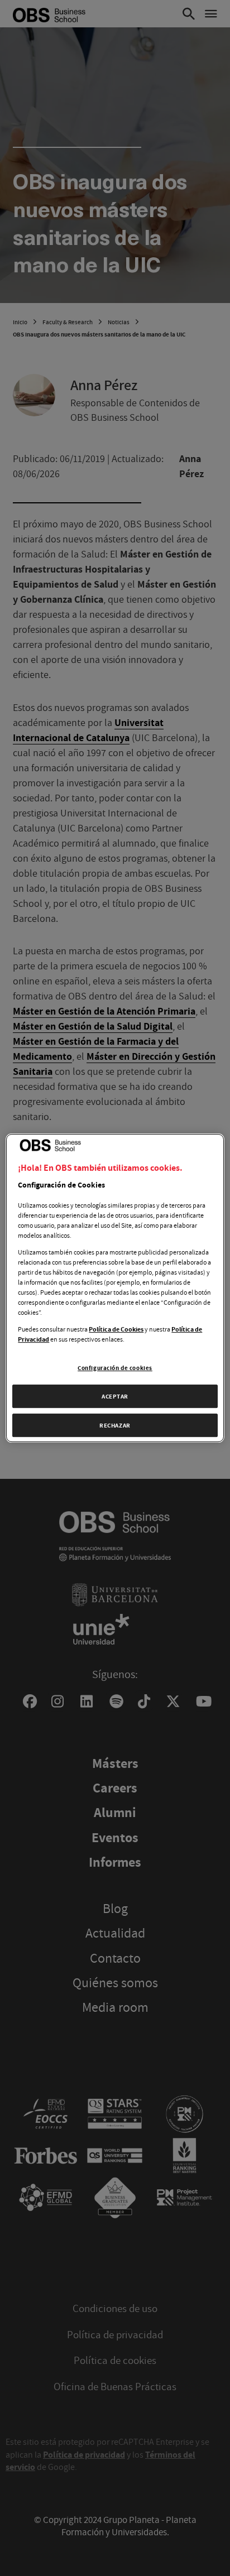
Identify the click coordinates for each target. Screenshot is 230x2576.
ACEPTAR (115, 1396)
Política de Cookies (116, 1329)
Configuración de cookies (115, 1368)
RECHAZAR (115, 1425)
